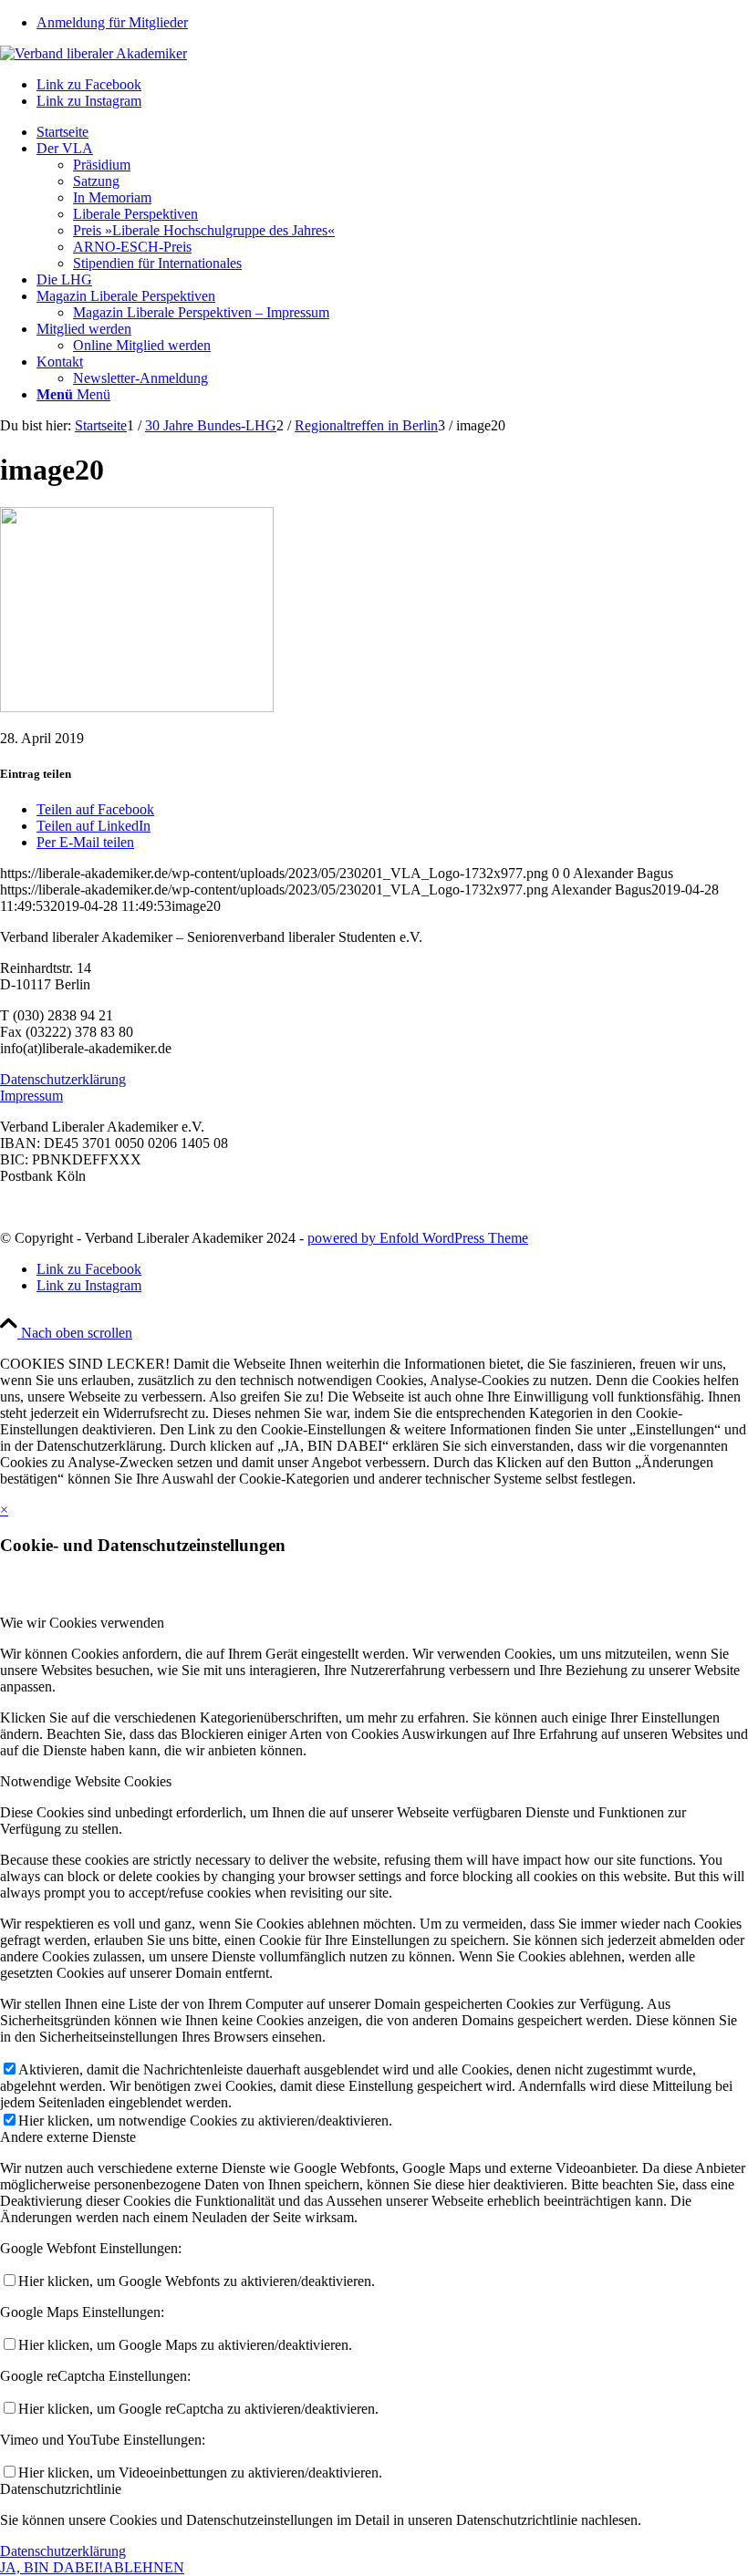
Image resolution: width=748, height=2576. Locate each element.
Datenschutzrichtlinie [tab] (61, 2489)
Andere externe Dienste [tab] (68, 2137)
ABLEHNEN (144, 2567)
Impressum (31, 1096)
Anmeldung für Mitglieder (112, 22)
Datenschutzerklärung (63, 1079)
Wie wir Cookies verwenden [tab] (82, 1623)
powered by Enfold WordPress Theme (418, 1238)
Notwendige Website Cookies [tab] (86, 1781)
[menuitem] (392, 23)
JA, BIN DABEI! (52, 2567)
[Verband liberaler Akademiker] (93, 53)
